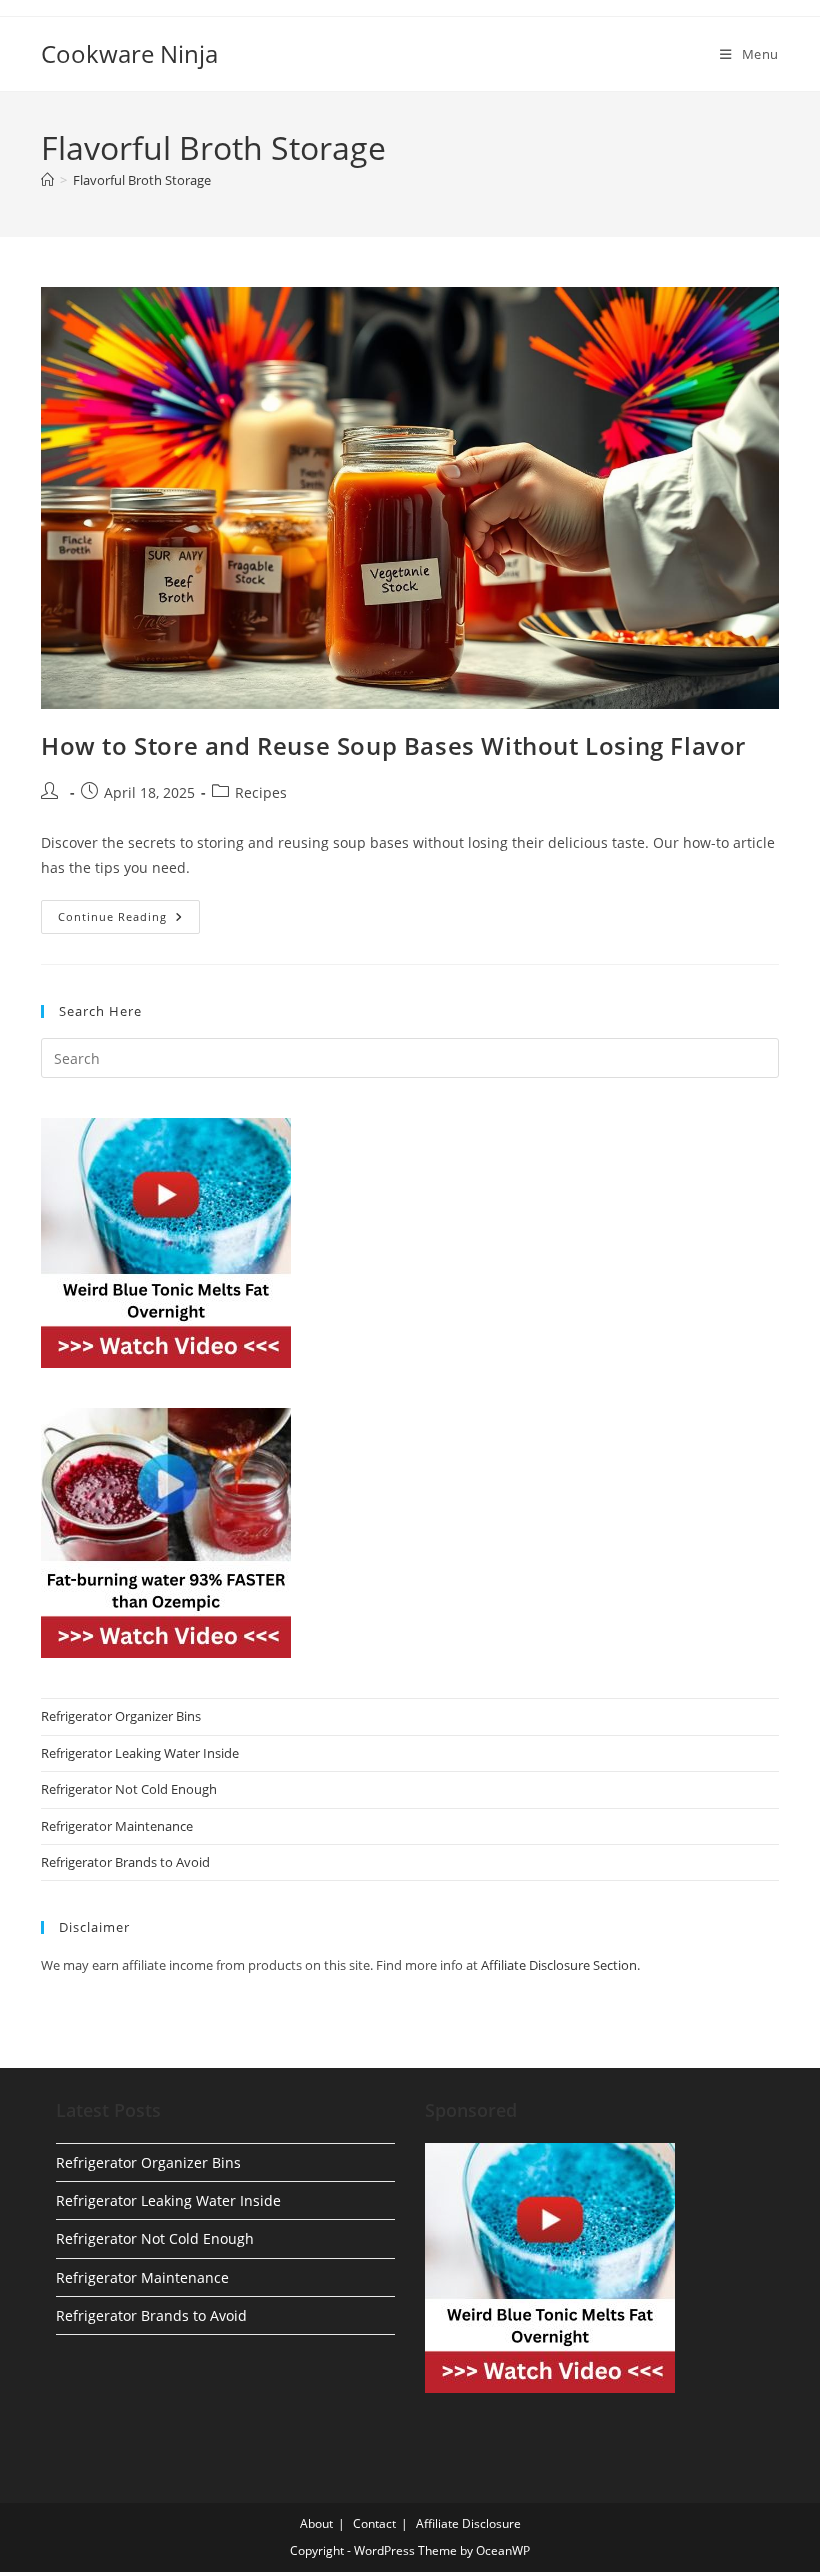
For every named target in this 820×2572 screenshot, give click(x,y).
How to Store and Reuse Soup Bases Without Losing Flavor (393, 745)
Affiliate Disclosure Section (559, 1965)
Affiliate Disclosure (468, 2523)
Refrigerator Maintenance (117, 1826)
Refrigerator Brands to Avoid (125, 1862)
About (316, 2523)
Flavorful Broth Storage (142, 180)
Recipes (261, 792)
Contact (374, 2523)
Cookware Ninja (129, 53)
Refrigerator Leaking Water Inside (140, 1753)
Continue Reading (129, 920)
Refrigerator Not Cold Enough (129, 1789)
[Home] (47, 180)
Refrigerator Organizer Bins (121, 1716)
